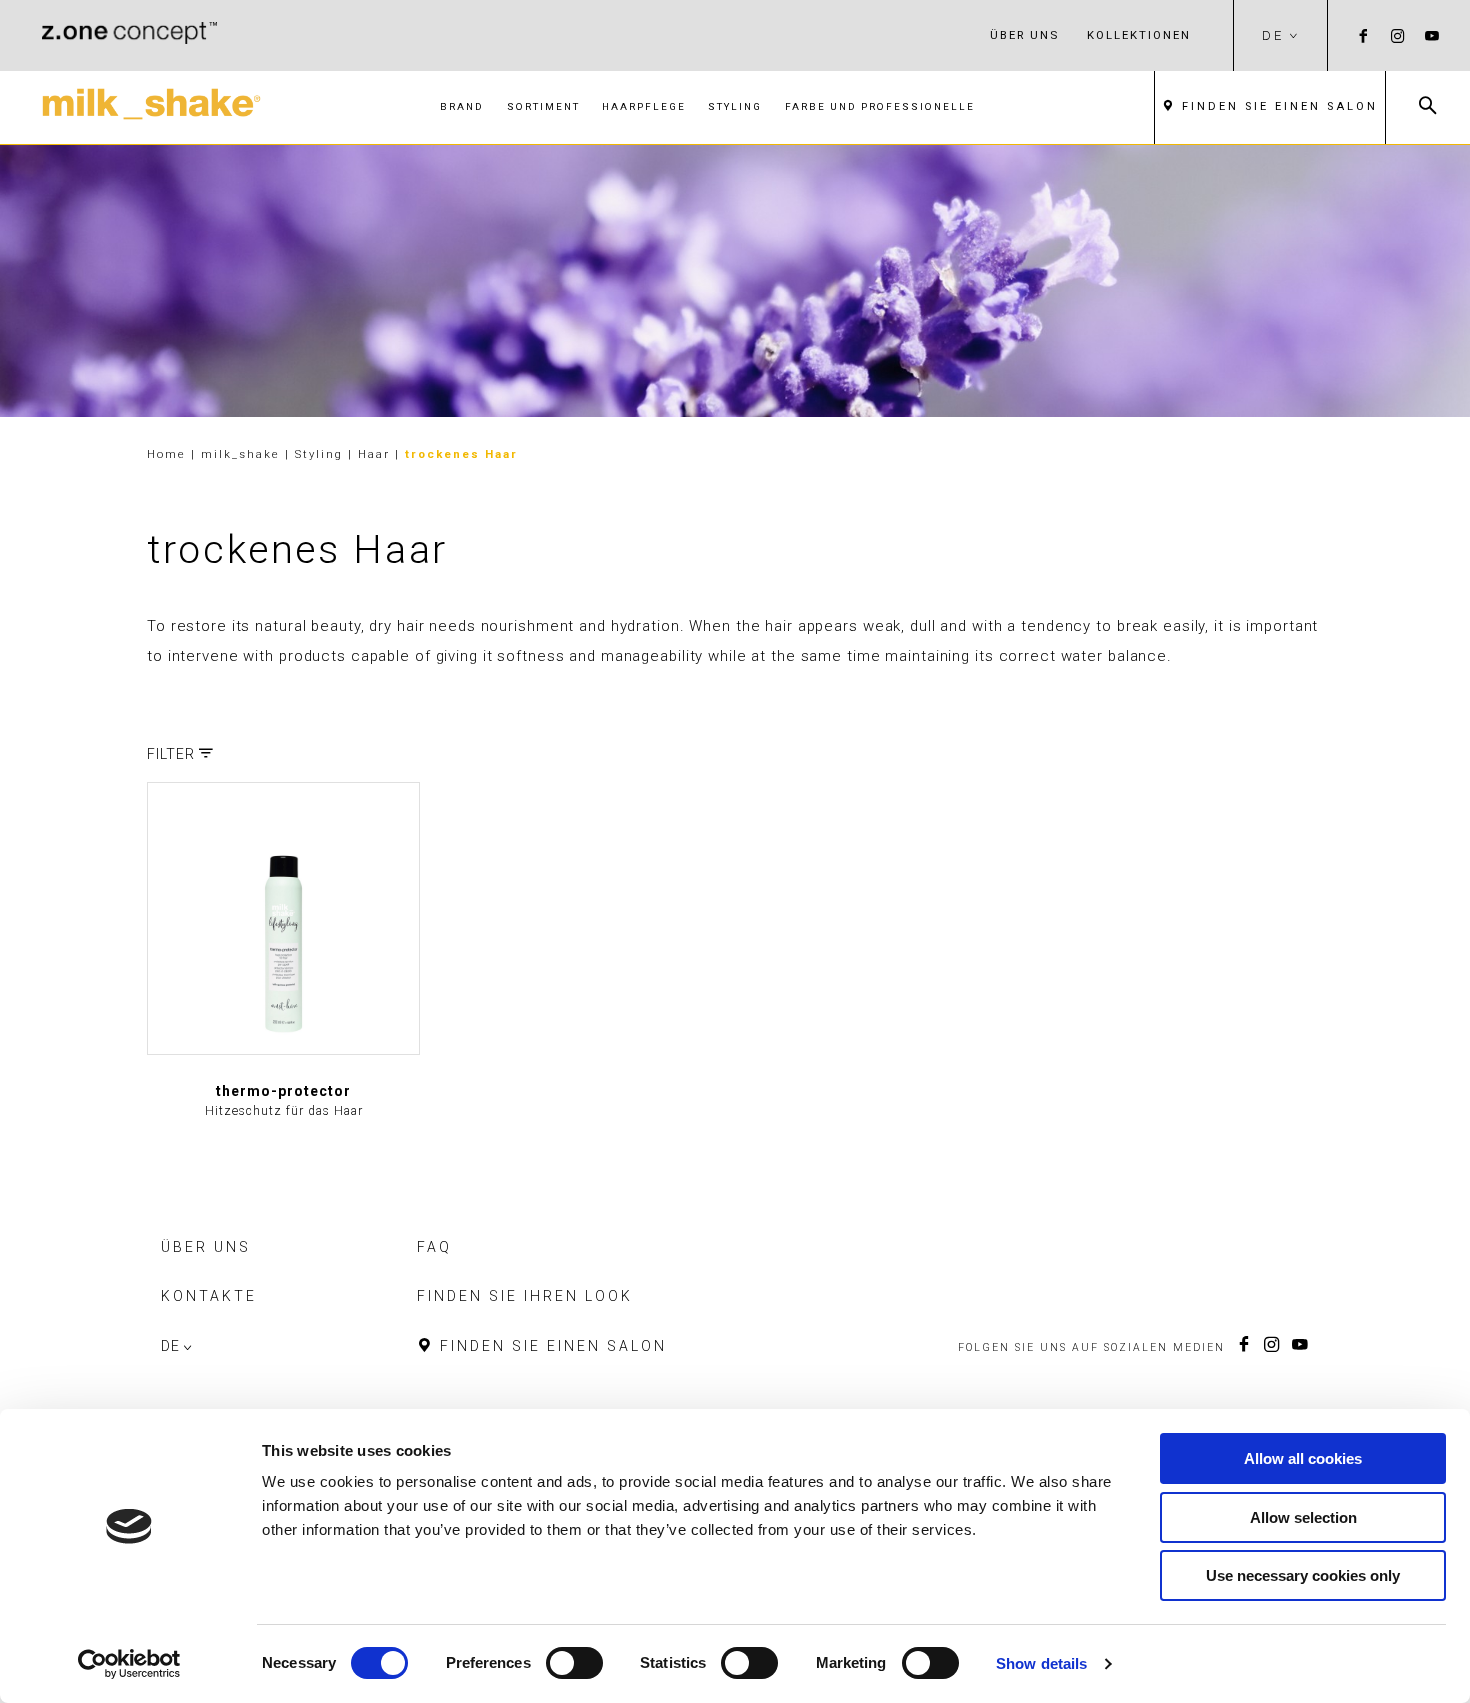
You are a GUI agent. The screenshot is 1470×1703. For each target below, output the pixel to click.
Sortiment (543, 106)
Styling (735, 106)
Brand (462, 106)
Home (166, 454)
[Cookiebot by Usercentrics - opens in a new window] (129, 1664)
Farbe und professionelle (880, 106)
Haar (376, 454)
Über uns (1024, 35)
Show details (1041, 1663)
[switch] (574, 1663)
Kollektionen (1139, 35)
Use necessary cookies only (1303, 1575)
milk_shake (243, 454)
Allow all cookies (1303, 1458)
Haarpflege (644, 106)
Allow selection (1303, 1517)
